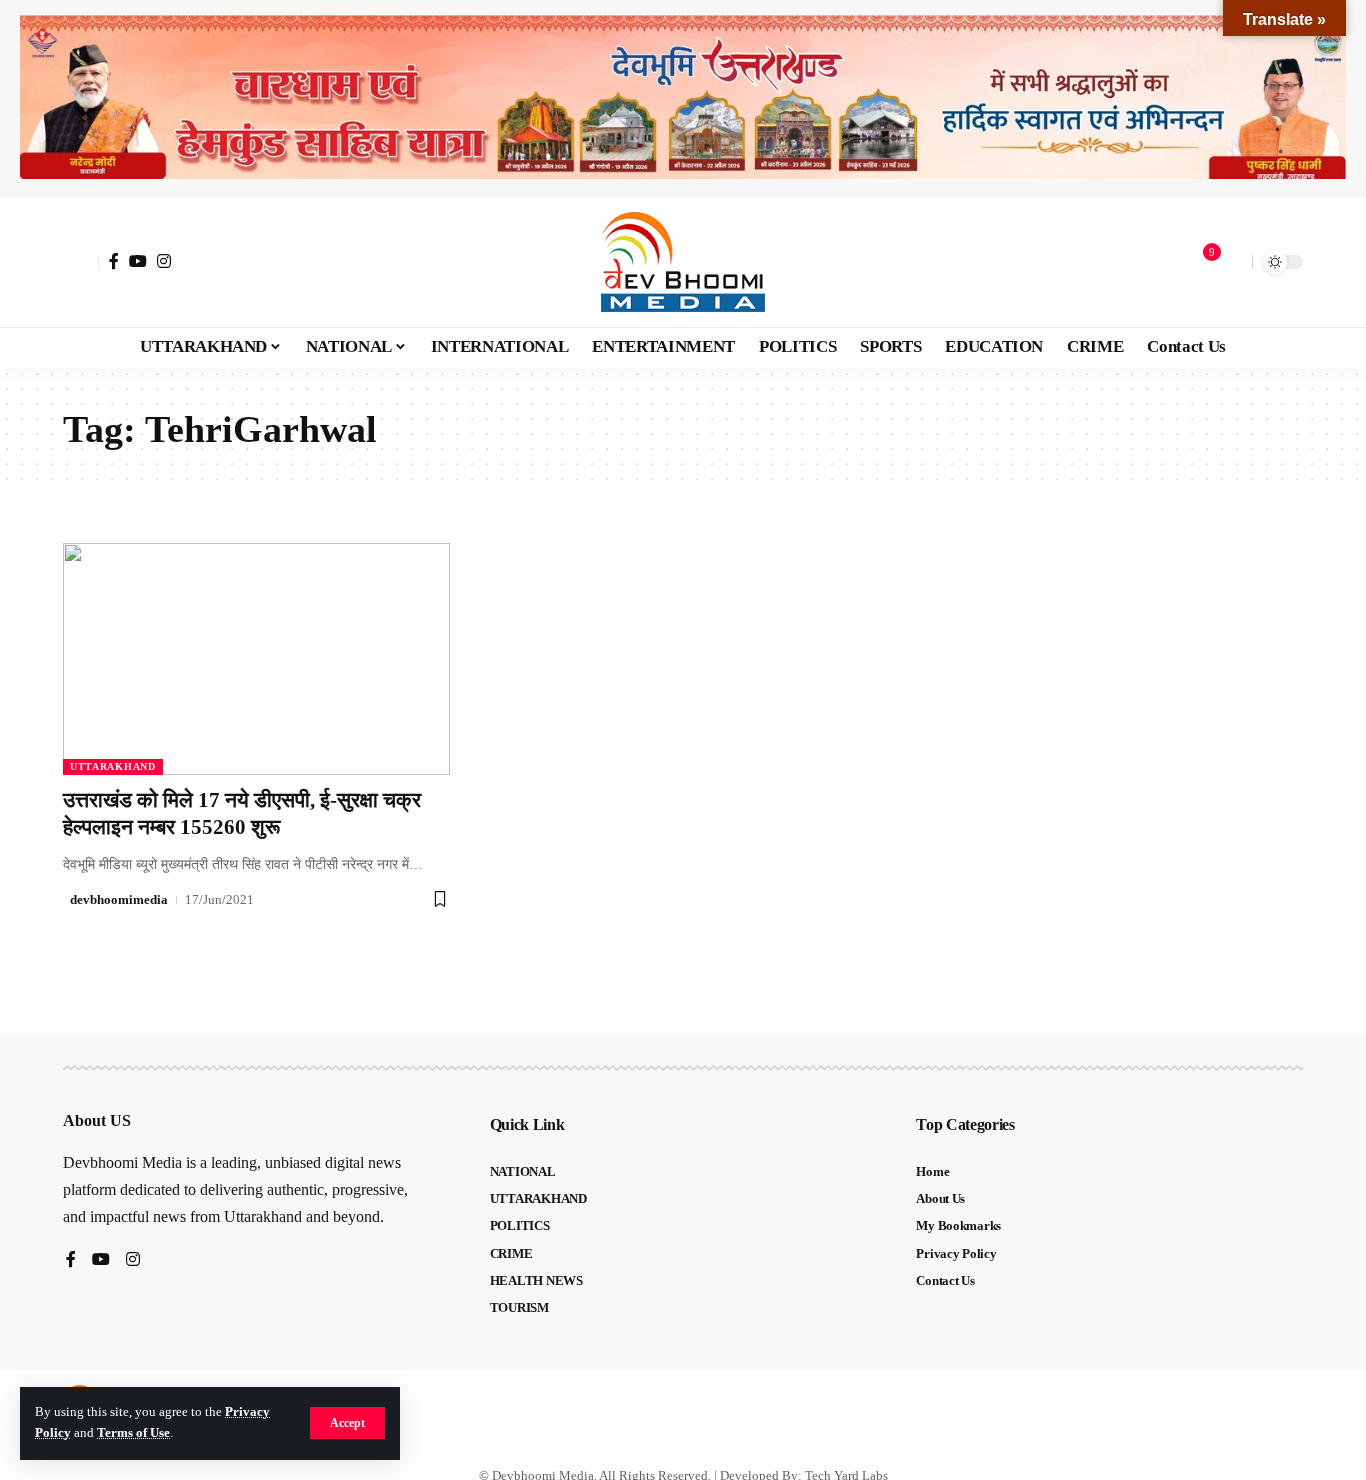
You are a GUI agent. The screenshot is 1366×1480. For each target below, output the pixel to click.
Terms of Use (133, 1433)
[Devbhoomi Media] (682, 262)
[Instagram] (164, 261)
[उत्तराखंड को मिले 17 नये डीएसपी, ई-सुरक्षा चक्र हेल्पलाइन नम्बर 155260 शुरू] (256, 659)
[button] (347, 1423)
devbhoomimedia (119, 899)
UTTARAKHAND (113, 766)
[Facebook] (114, 261)
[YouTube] (138, 261)
